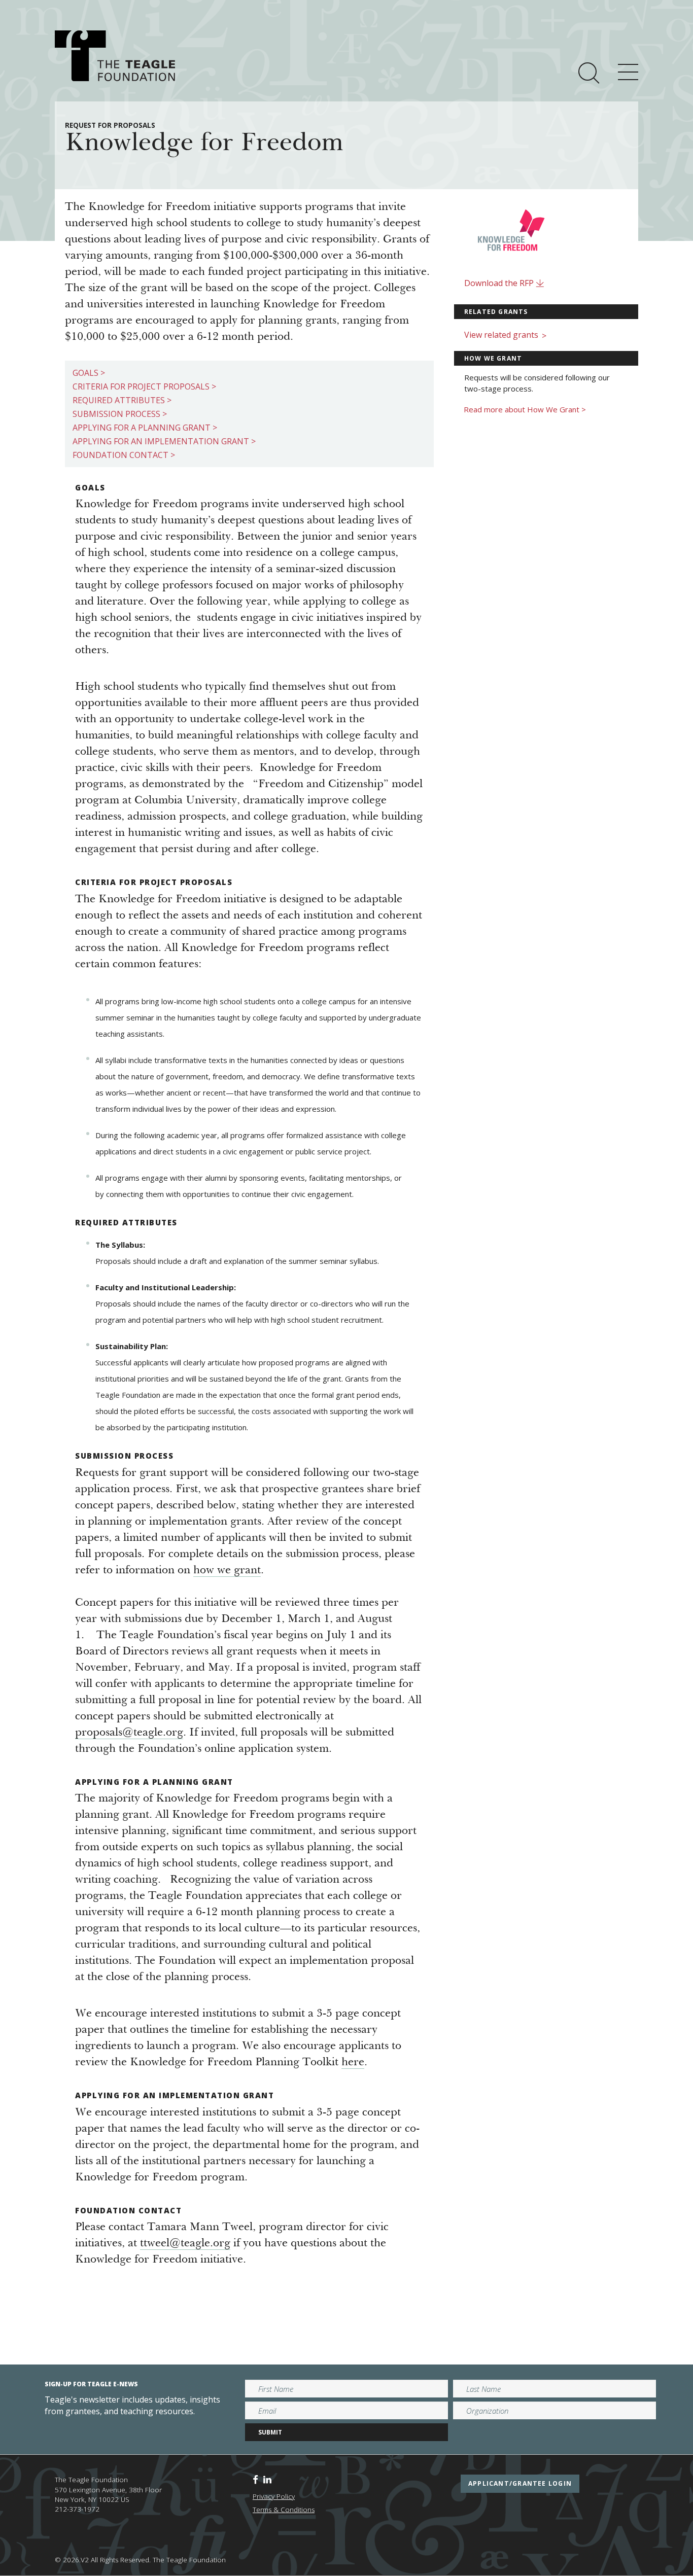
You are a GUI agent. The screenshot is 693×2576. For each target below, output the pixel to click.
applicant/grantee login (520, 2483)
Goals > (89, 373)
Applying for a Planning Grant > (145, 428)
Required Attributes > (122, 400)
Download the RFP (500, 283)
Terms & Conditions (284, 2510)
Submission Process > (120, 414)
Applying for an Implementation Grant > (164, 441)
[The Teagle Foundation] (115, 56)
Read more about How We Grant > (525, 409)
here (353, 2063)
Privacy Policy (274, 2496)
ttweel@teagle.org (185, 2244)
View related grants (505, 335)
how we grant (227, 1571)
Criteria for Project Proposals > (144, 386)
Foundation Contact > (124, 455)
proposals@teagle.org (129, 1733)
